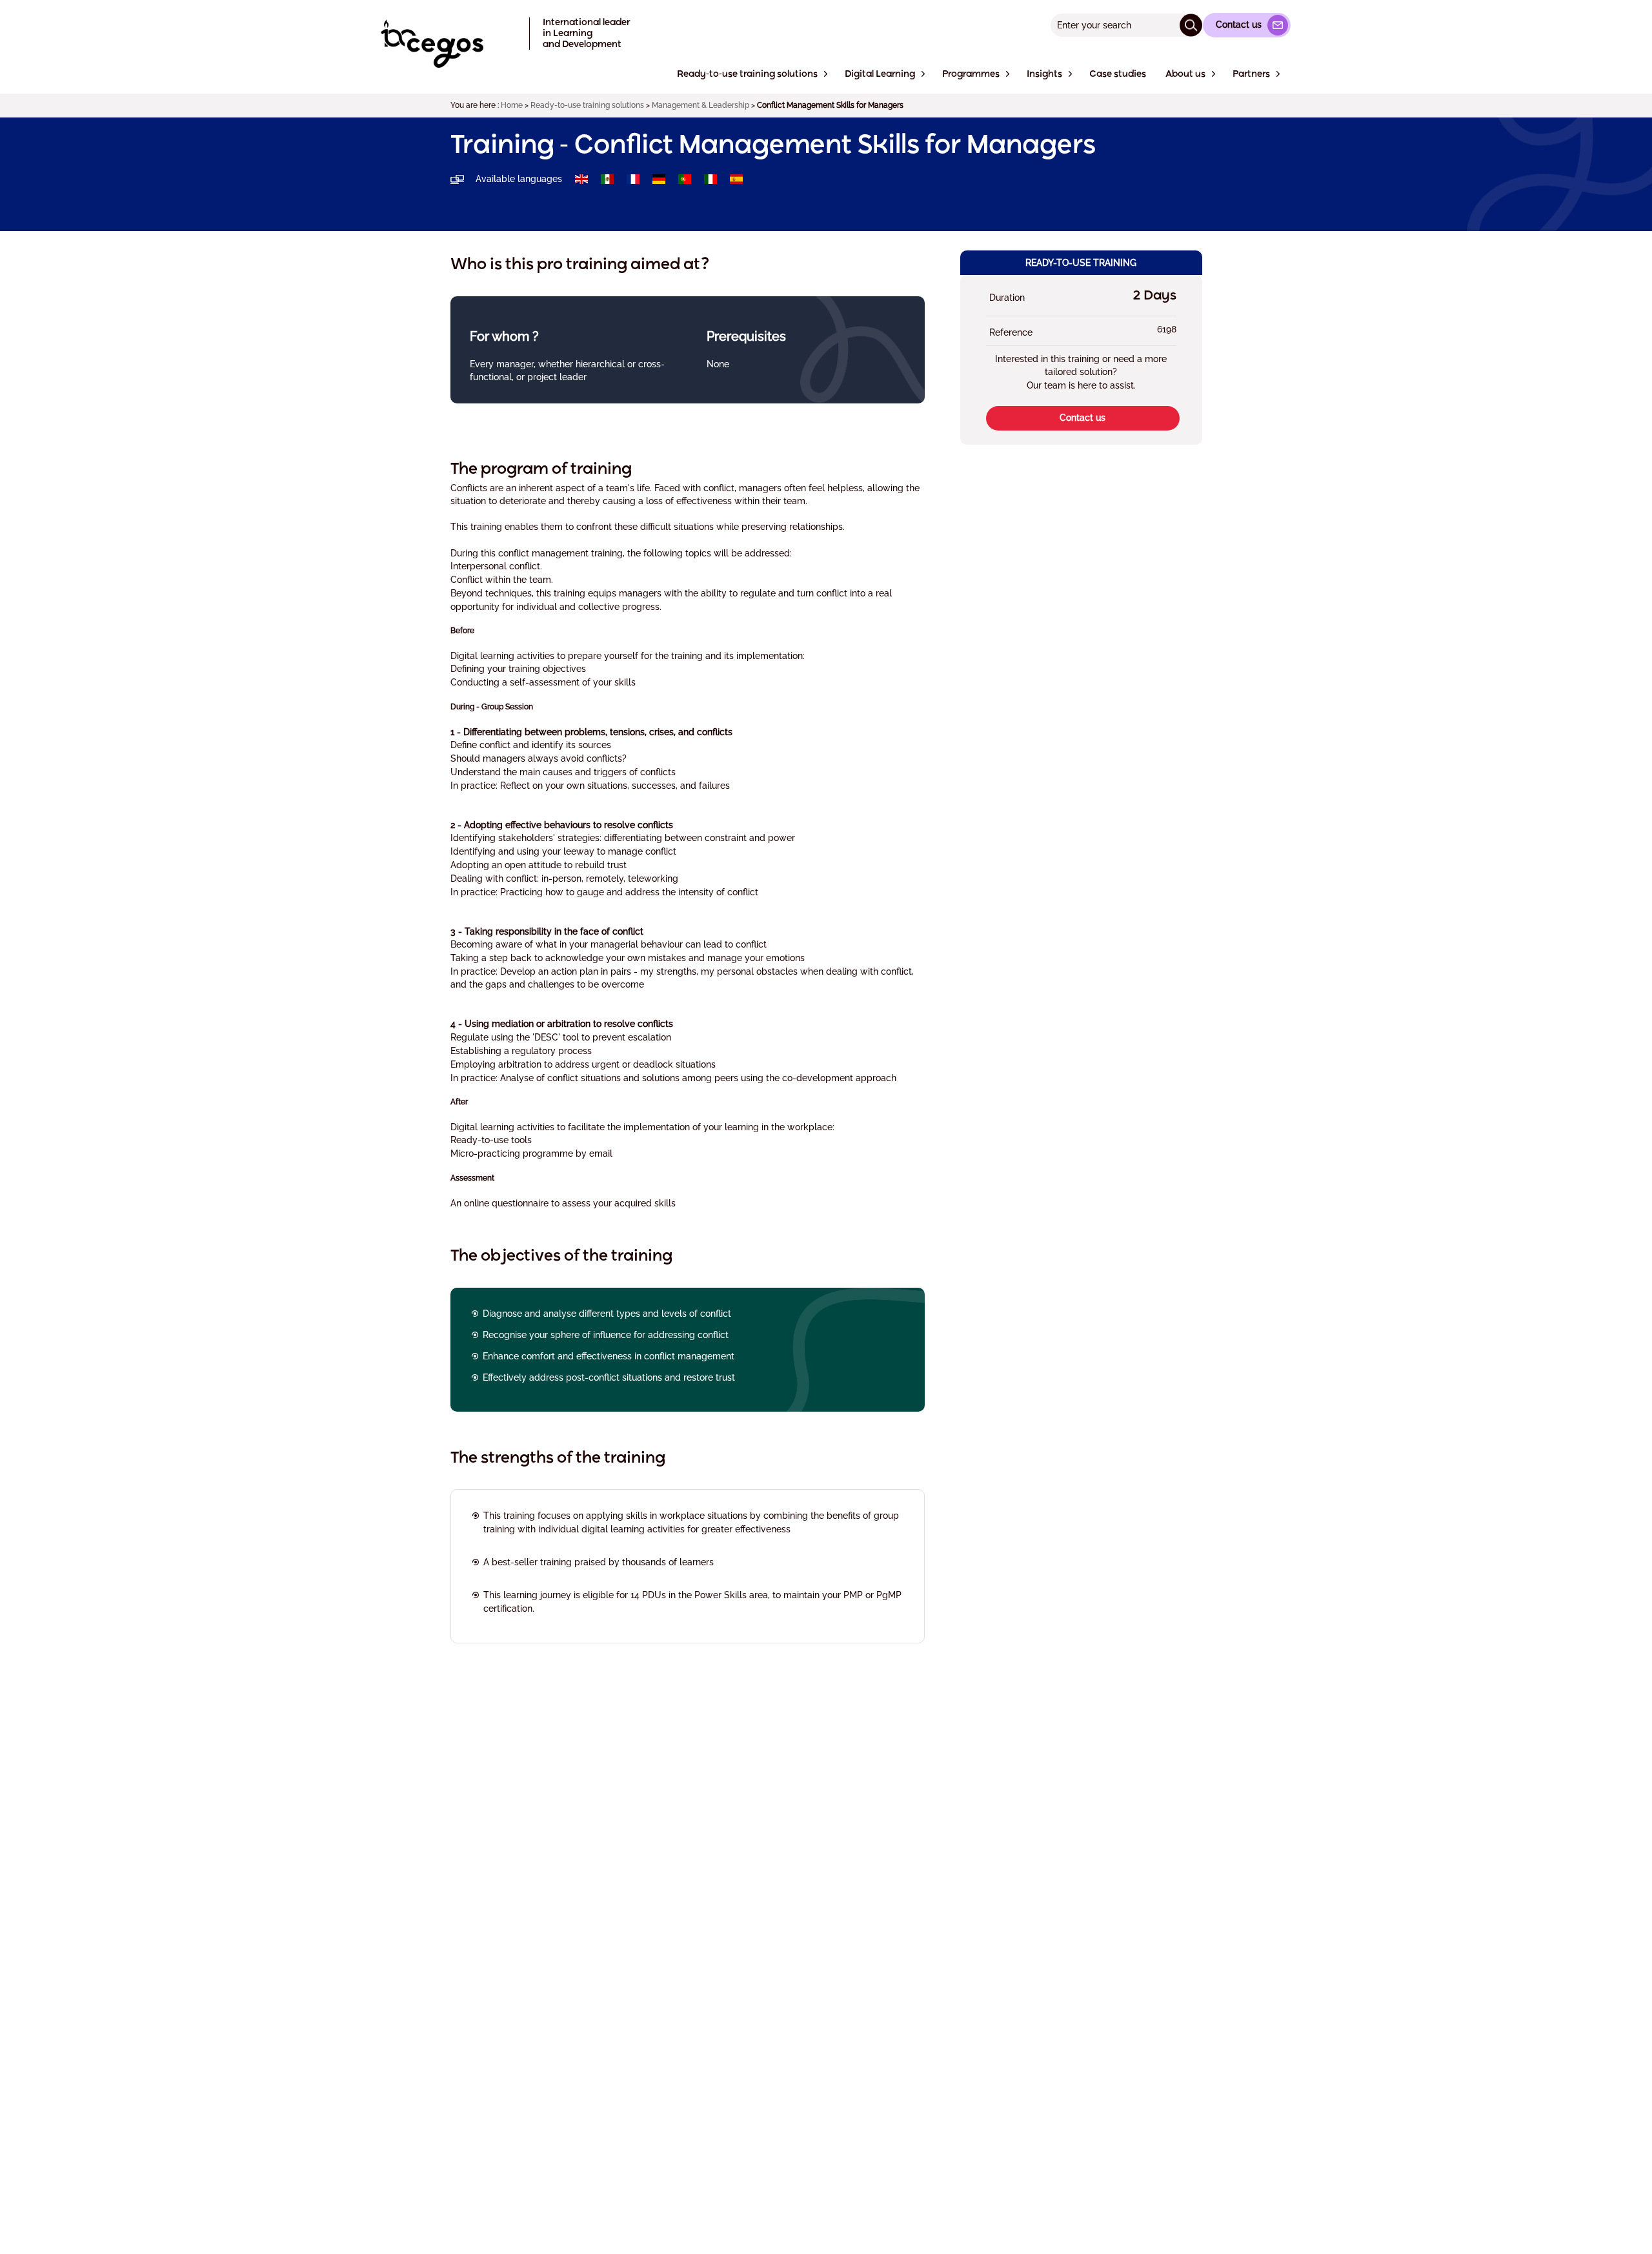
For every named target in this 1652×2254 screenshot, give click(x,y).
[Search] (1191, 25)
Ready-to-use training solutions (587, 105)
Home (512, 105)
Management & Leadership (700, 105)
